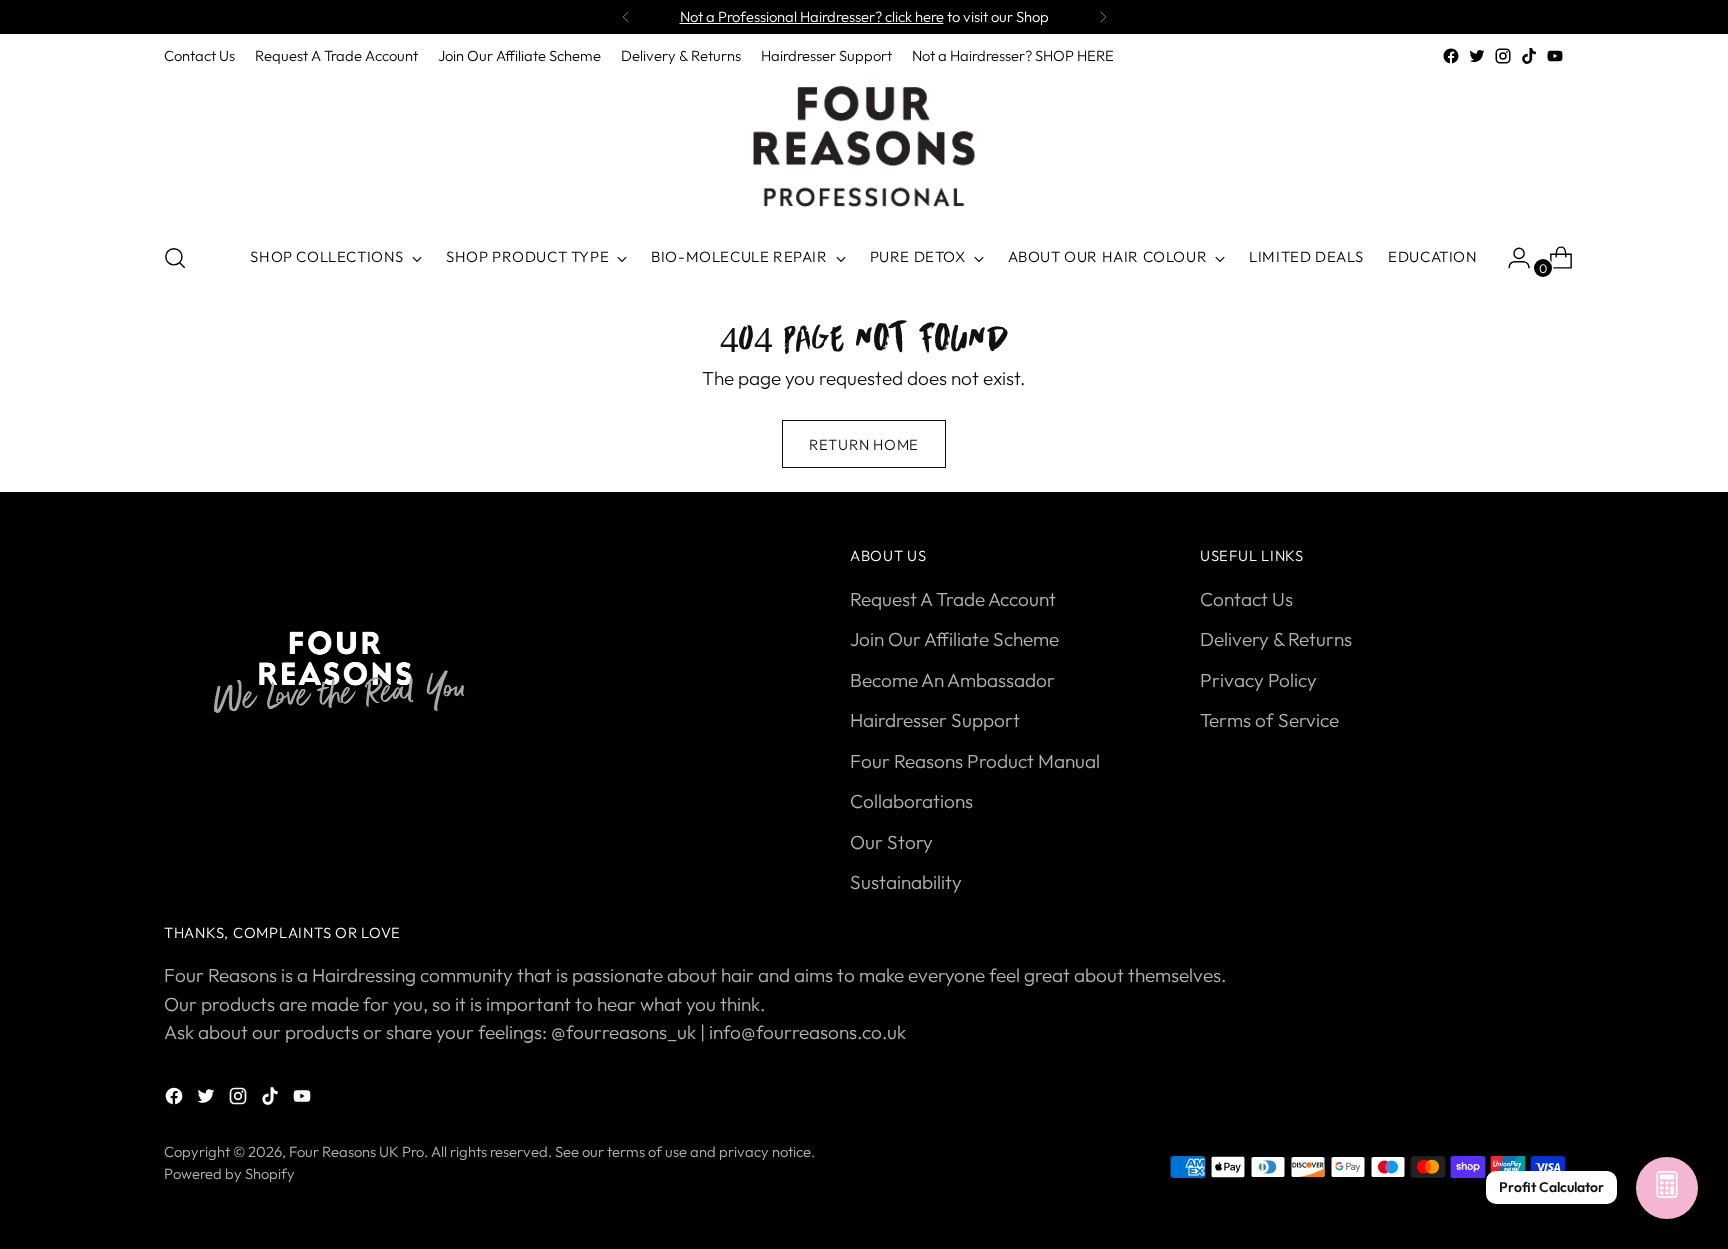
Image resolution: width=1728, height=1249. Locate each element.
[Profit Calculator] (1667, 1188)
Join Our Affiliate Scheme (954, 639)
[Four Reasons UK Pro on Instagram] (1503, 56)
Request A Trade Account (953, 599)
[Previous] (626, 17)
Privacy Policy (1258, 680)
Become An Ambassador (952, 680)
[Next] (1103, 17)
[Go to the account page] (1511, 258)
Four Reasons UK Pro (356, 1151)
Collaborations (911, 801)
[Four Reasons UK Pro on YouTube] (1555, 56)
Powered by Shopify (229, 1173)
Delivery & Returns (1276, 639)
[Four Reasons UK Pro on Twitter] (1477, 56)
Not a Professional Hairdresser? (812, 16)
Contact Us (1246, 599)
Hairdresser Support (935, 720)
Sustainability (906, 882)
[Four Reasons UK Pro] (864, 147)
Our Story (891, 842)
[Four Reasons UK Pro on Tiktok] (1529, 56)
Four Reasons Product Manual (975, 761)
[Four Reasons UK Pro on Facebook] (1451, 56)
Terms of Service (1269, 720)
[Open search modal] (175, 258)
